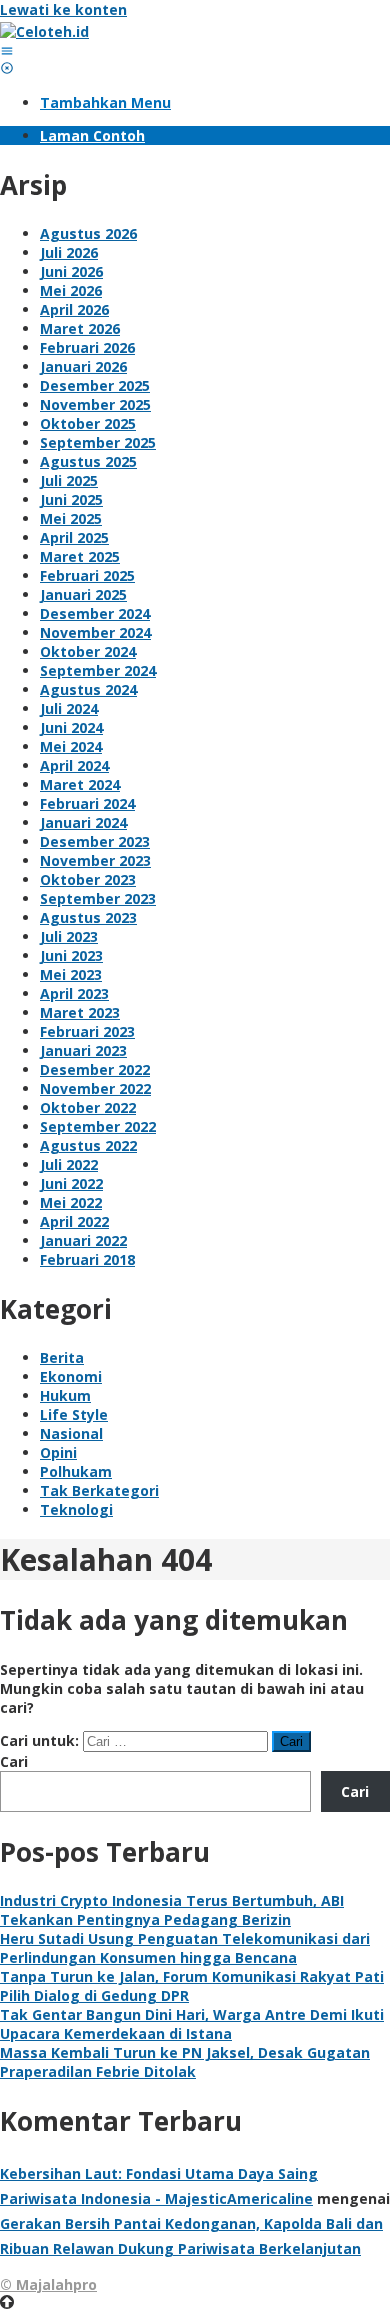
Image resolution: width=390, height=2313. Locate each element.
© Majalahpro (48, 2284)
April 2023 (74, 993)
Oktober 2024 (88, 651)
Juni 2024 (71, 727)
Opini (58, 1452)
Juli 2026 (69, 252)
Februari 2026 (87, 347)
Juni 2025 (71, 499)
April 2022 (74, 1221)
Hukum (65, 1395)
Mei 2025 (71, 518)
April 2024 (74, 765)
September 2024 (98, 670)
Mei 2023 (71, 974)
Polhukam (76, 1471)
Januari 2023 (83, 1050)
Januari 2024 (83, 822)
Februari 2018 (87, 1259)
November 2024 (95, 632)
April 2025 (74, 537)
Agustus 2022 (88, 1145)
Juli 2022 (69, 1164)
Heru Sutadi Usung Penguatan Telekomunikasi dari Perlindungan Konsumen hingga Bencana (185, 1948)
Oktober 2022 (88, 1107)
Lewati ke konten (63, 9)
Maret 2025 (80, 556)
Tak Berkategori (99, 1490)
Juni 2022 (71, 1183)
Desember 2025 (95, 385)
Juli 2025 (69, 480)
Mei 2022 (71, 1202)
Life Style (74, 1414)
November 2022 (95, 1088)
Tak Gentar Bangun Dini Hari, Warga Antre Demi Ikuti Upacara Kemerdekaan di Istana (192, 2024)
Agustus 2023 (88, 917)
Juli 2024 (69, 708)
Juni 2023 (71, 955)
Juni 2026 (71, 271)
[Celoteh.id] (44, 31)
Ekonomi (71, 1376)
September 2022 (98, 1126)
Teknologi (76, 1509)
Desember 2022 (95, 1069)
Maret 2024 (80, 784)
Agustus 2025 (88, 461)
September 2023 (98, 898)
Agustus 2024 (88, 689)
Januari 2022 (83, 1240)
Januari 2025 (83, 594)
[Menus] (7, 50)
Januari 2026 (83, 366)
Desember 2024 (95, 613)
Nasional (71, 1433)
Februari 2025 (87, 575)
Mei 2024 (71, 746)
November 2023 (95, 860)
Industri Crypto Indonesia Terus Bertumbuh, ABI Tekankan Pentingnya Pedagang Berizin (172, 1910)
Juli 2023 (69, 936)
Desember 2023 (95, 841)
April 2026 (74, 309)
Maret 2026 (80, 328)
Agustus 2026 (88, 233)
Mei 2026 (71, 290)
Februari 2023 (87, 1031)
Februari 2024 (87, 803)
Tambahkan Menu (105, 102)
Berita (62, 1357)
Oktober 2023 (88, 879)
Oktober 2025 (88, 423)
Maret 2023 (80, 1012)
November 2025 (95, 404)
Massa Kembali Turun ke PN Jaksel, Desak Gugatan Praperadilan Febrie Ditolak (185, 2062)
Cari (14, 1761)
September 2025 (98, 442)
